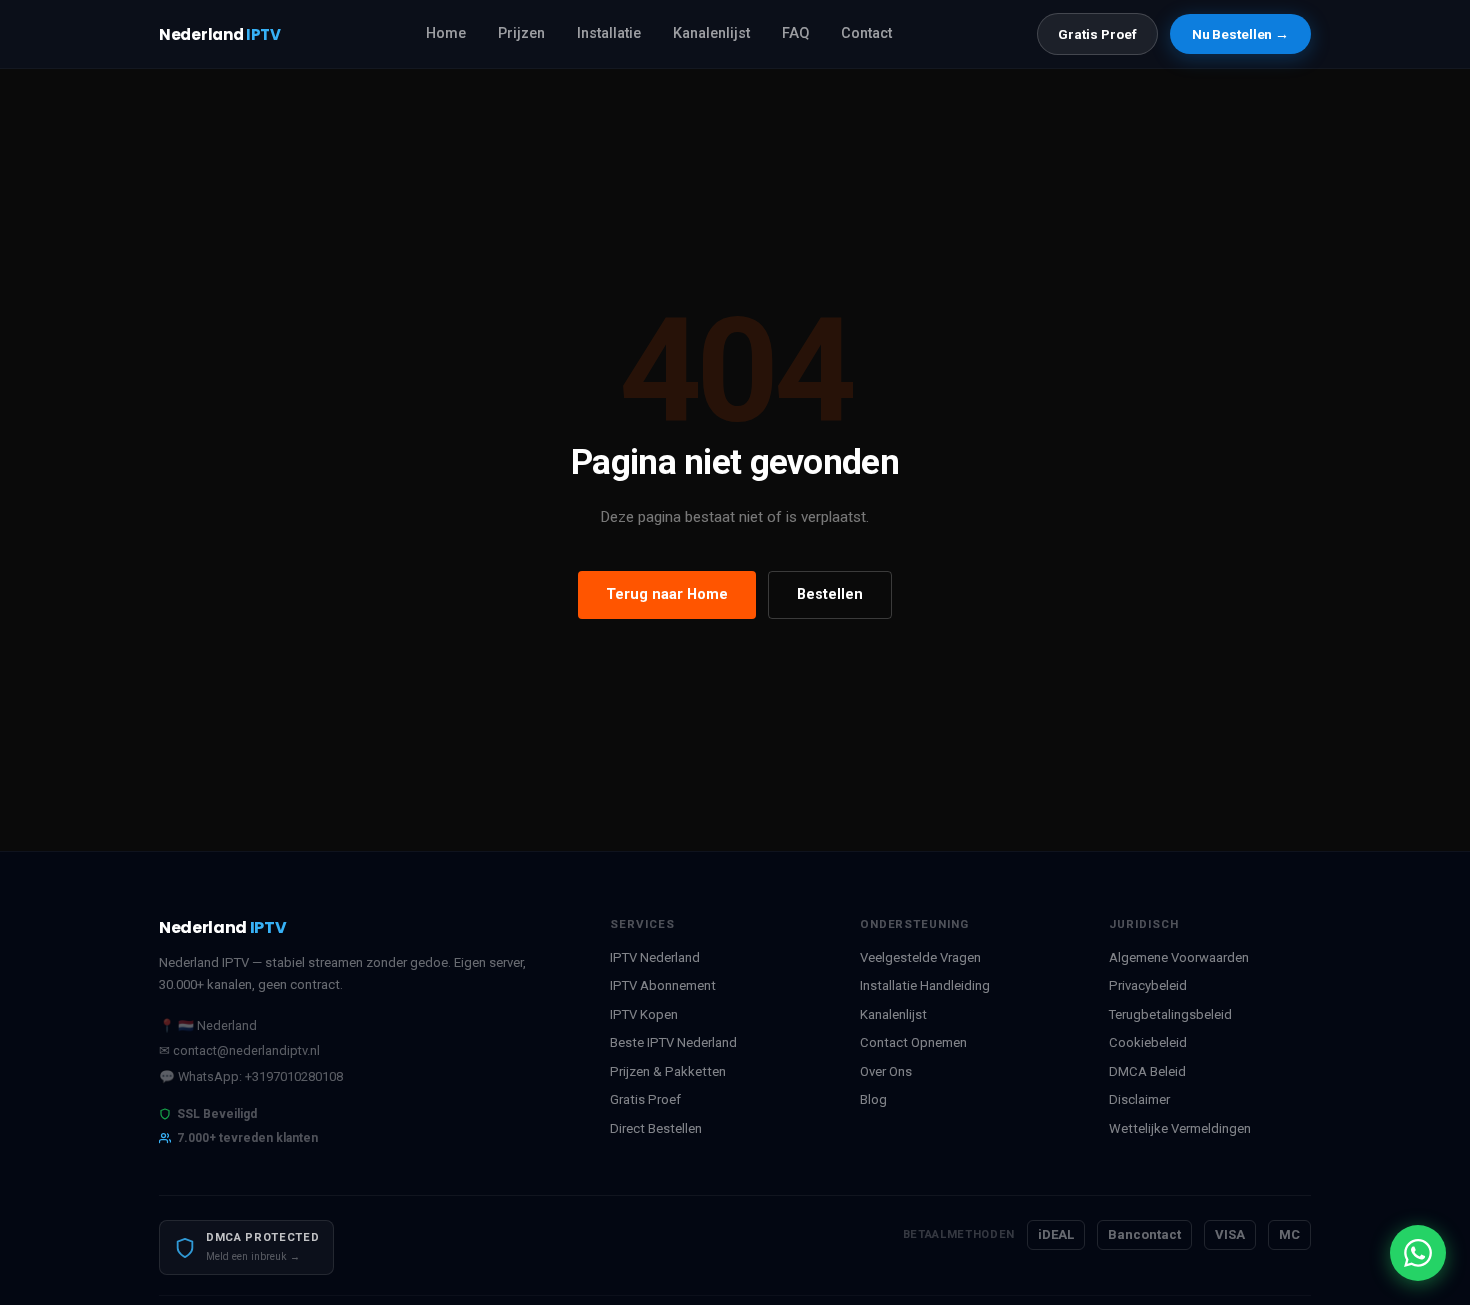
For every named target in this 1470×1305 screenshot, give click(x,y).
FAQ (795, 33)
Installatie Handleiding (925, 985)
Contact (866, 33)
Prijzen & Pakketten (668, 1071)
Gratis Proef (1097, 34)
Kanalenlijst (711, 33)
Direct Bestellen (656, 1128)
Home (446, 33)
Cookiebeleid (1148, 1042)
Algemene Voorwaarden (1179, 957)
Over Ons (886, 1071)
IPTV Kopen (644, 1014)
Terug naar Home (667, 594)
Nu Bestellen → (1240, 34)
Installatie (609, 33)
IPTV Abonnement (663, 985)
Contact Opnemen (913, 1042)
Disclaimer (1139, 1099)
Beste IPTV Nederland (673, 1042)
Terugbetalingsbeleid (1170, 1014)
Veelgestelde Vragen (920, 957)
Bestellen (830, 594)
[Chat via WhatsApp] (1418, 1253)
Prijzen (521, 33)
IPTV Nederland (655, 957)
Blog (873, 1099)
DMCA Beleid (1147, 1071)
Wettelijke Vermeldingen (1180, 1128)
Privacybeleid (1148, 985)
